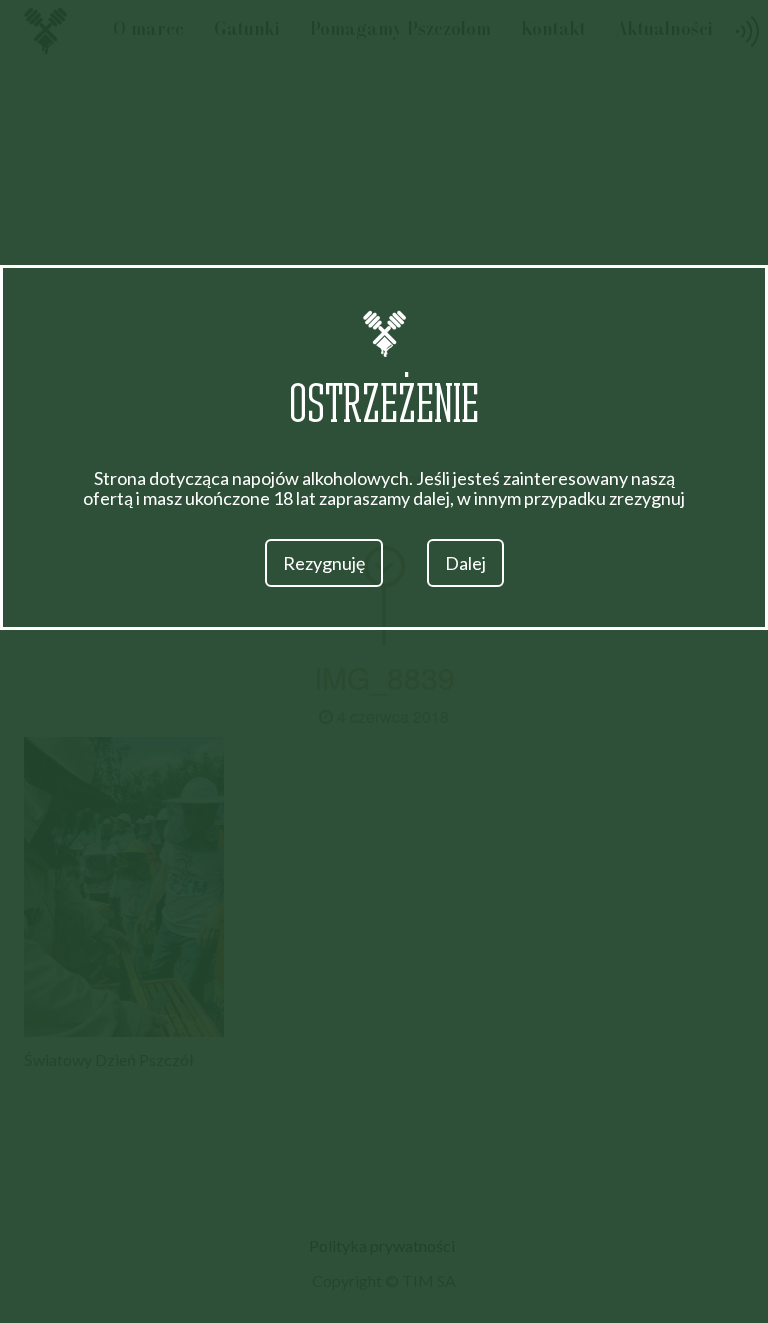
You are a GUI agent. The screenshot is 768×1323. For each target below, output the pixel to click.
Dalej (465, 563)
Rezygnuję (324, 563)
